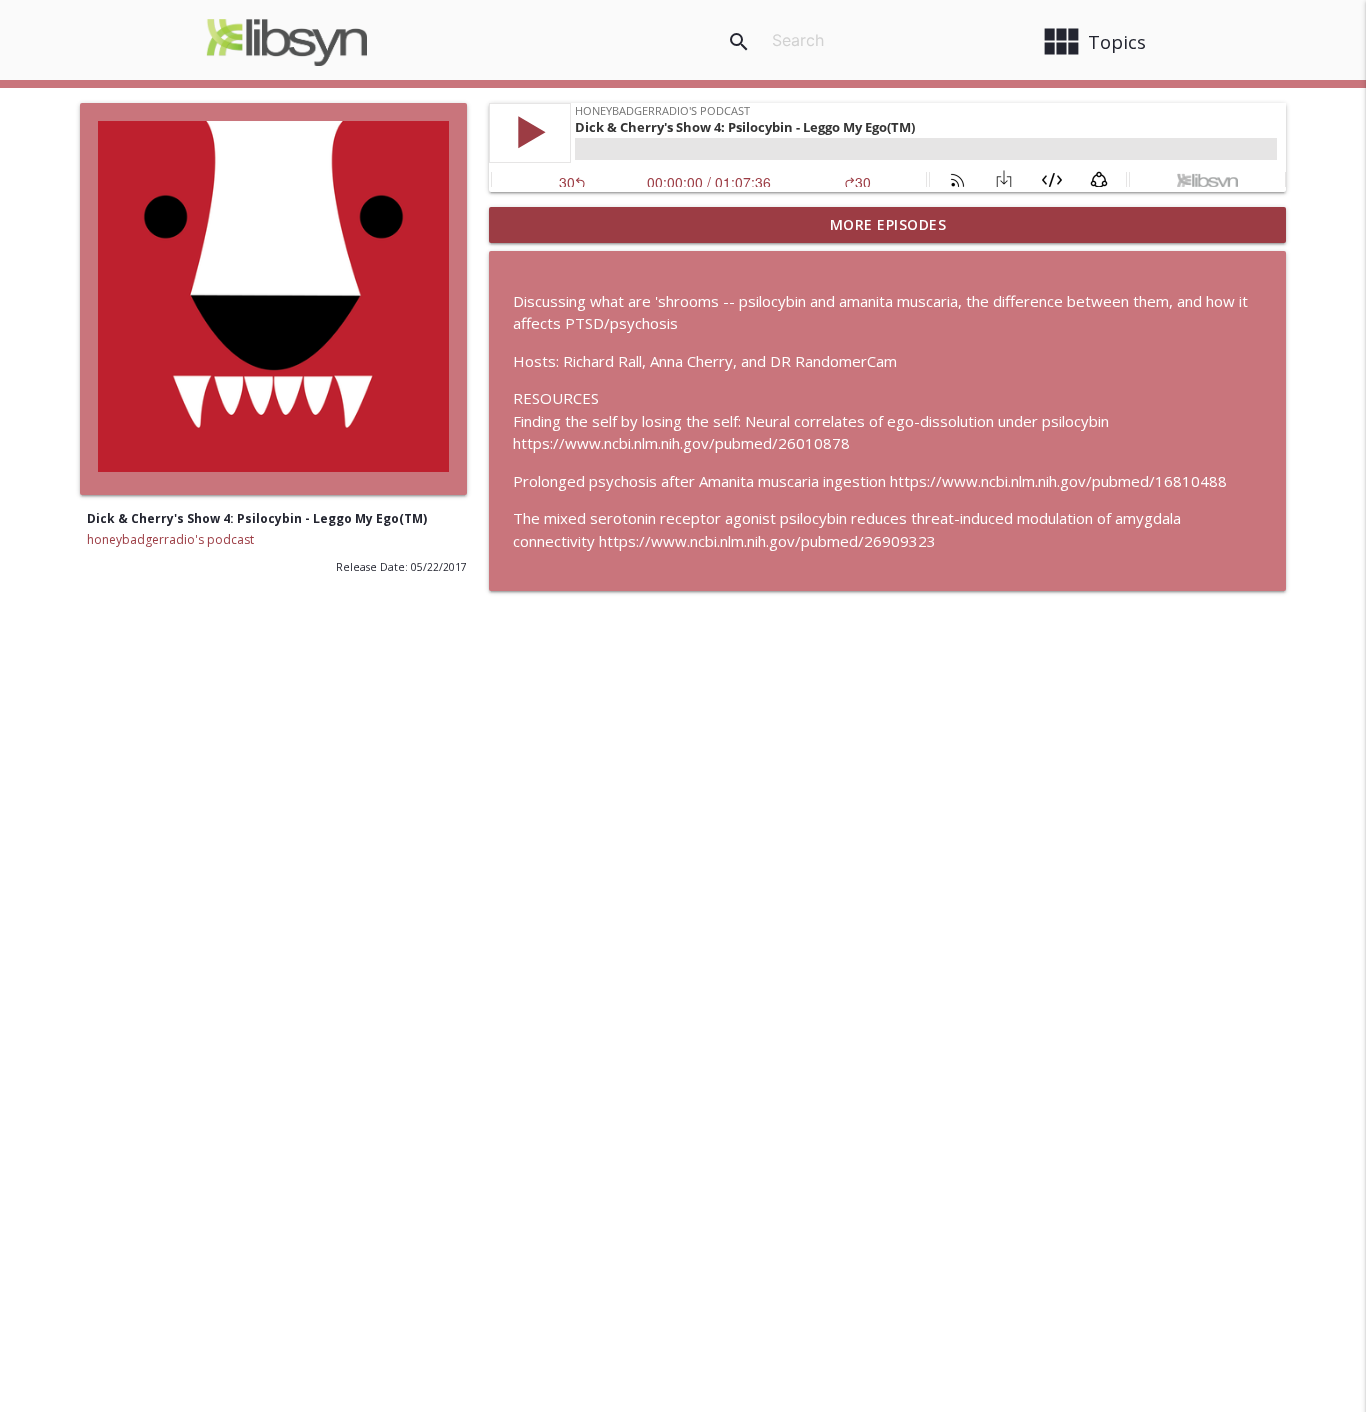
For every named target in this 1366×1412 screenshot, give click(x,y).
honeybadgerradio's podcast (170, 539)
